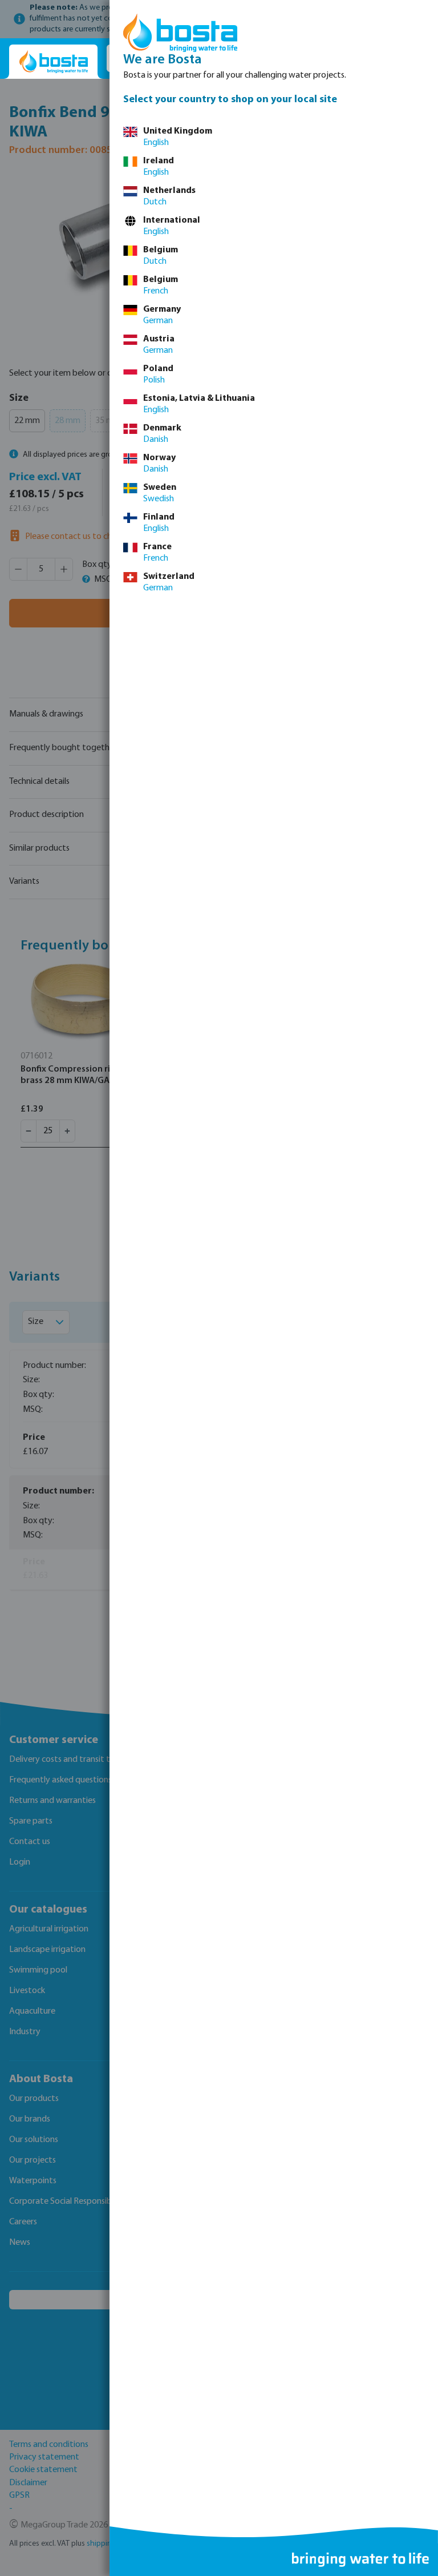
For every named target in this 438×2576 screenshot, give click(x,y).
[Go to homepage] (53, 62)
